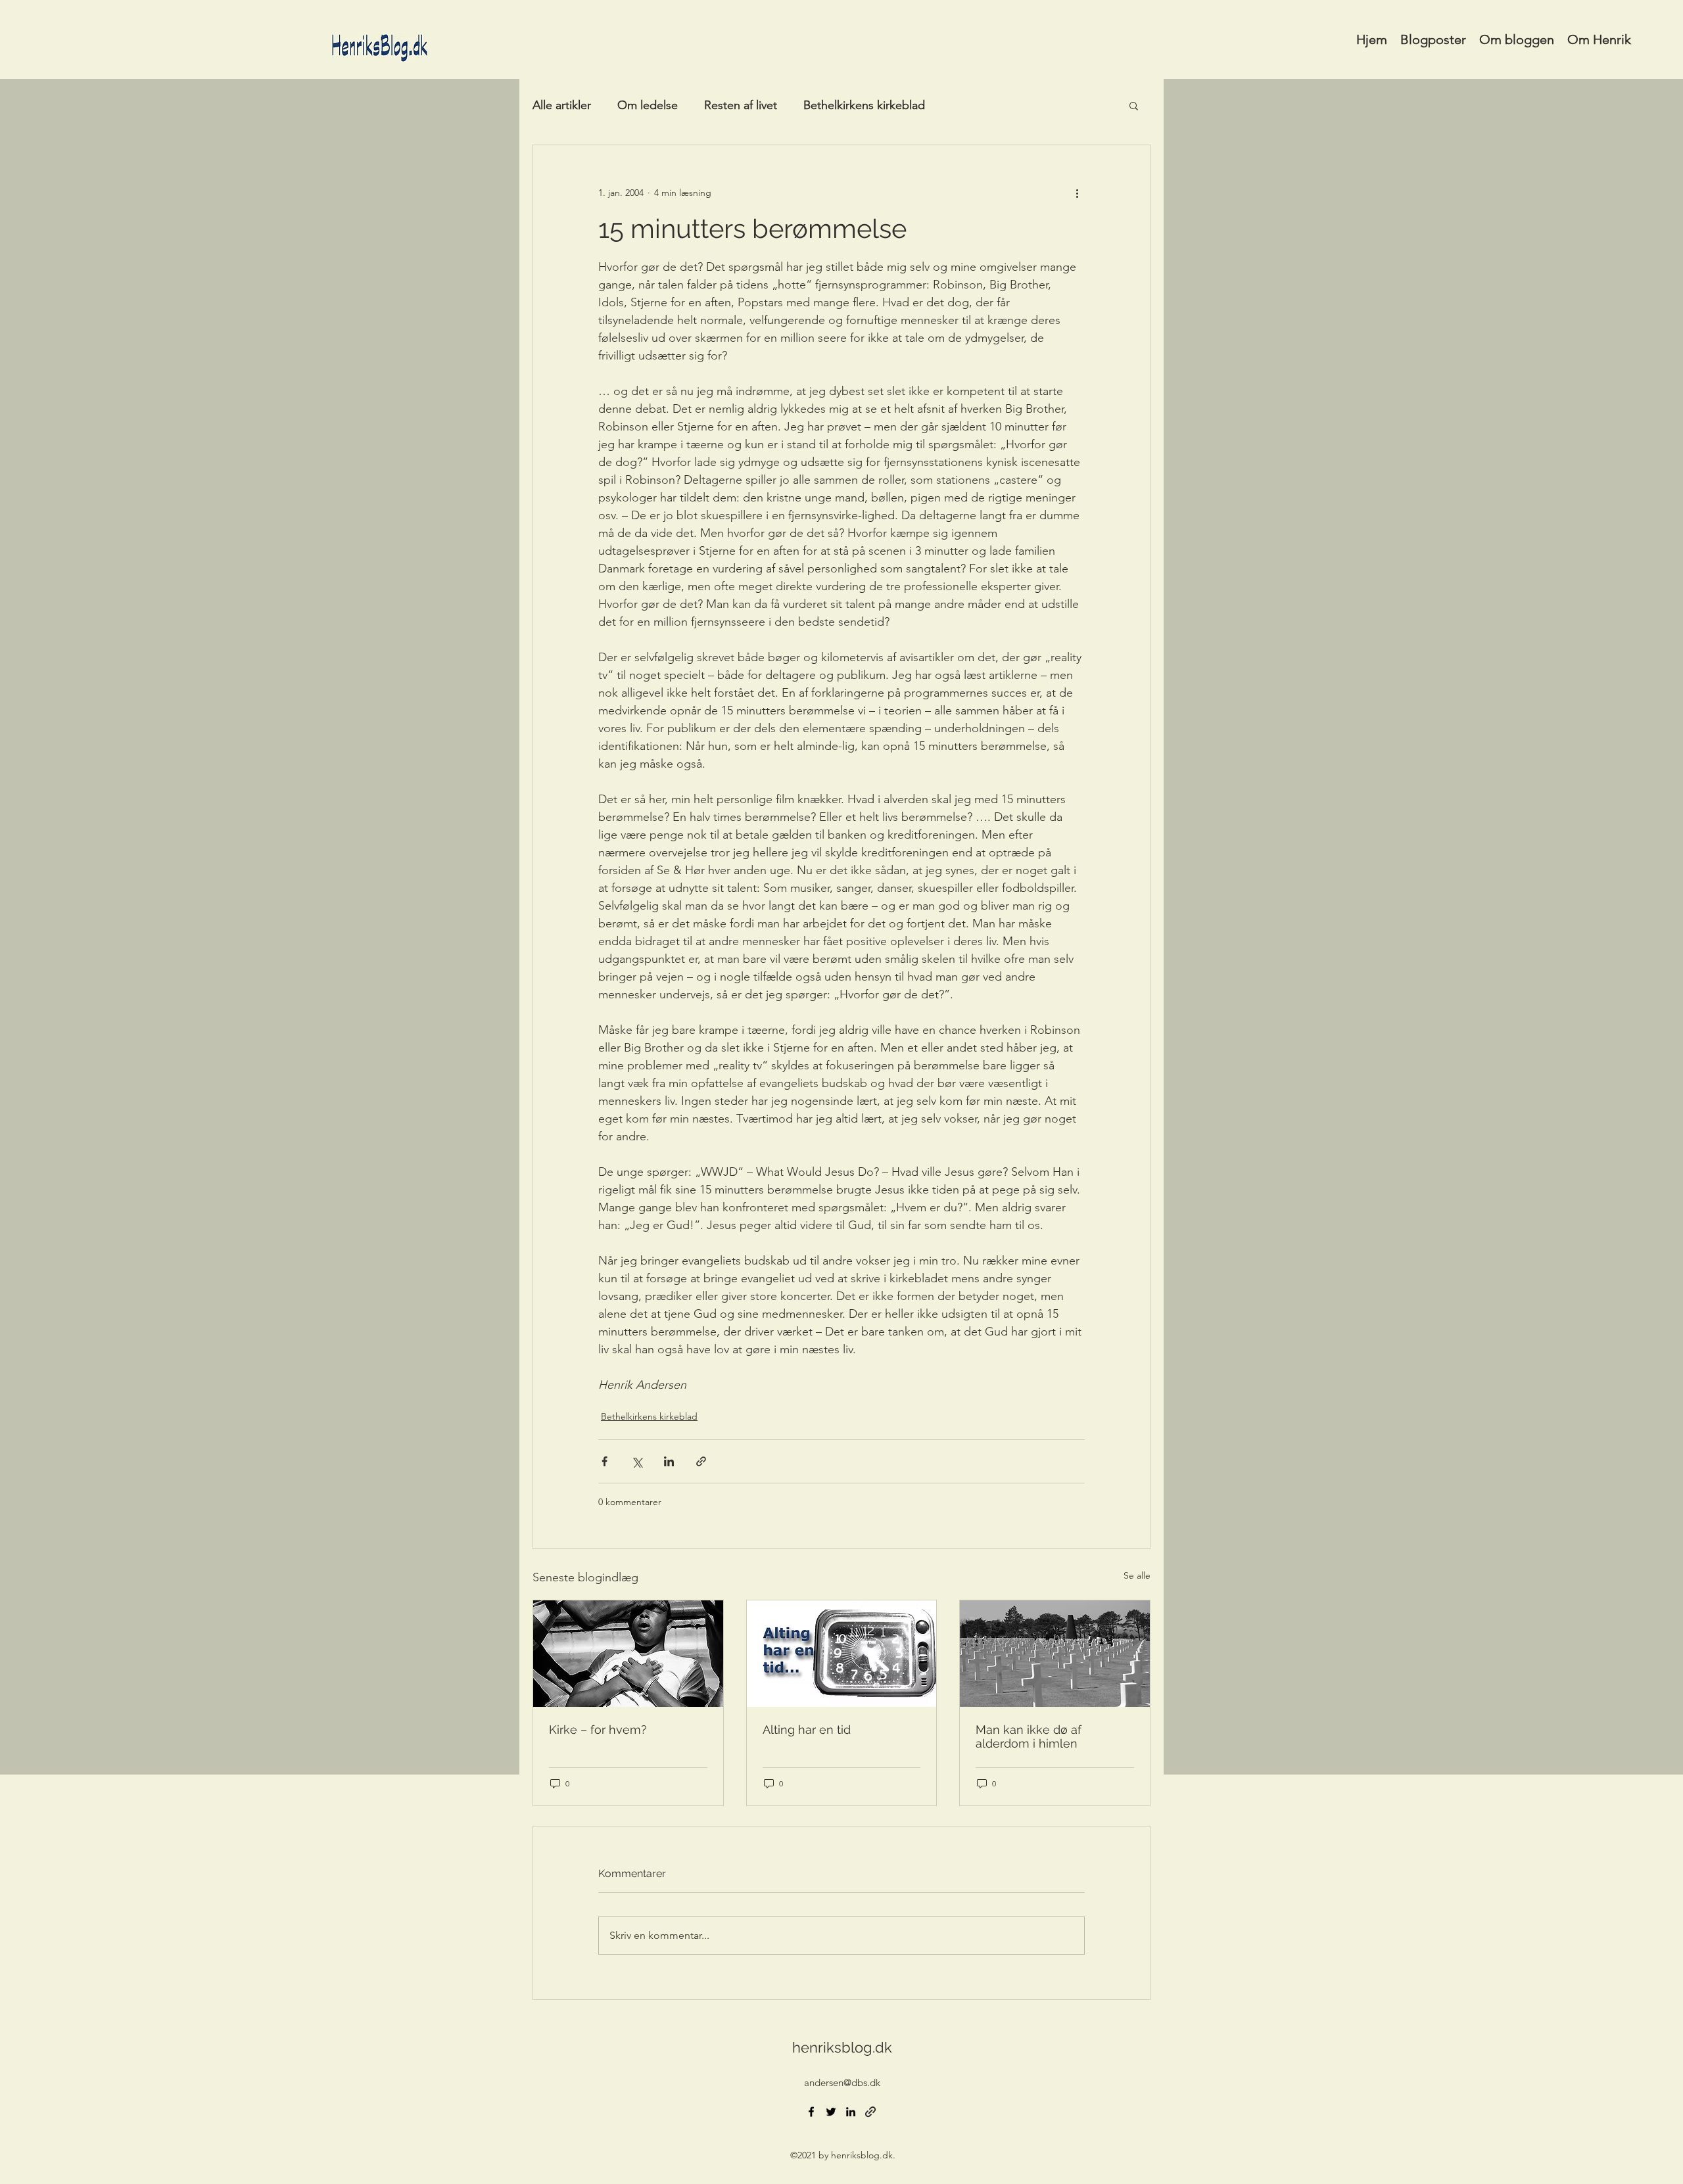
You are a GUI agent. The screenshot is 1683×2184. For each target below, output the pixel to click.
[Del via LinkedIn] (669, 1461)
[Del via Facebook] (604, 1461)
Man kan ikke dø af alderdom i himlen (1029, 1736)
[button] (1134, 105)
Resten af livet (741, 105)
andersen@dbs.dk (842, 2082)
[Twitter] (831, 2112)
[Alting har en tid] (842, 1654)
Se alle (1137, 1575)
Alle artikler (562, 105)
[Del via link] (701, 1461)
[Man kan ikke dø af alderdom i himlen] (1055, 1654)
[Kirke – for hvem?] (628, 1654)
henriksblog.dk (842, 2047)
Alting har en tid (807, 1730)
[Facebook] (811, 2112)
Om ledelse (648, 105)
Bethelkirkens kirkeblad (864, 105)
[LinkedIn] (851, 2112)
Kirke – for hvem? (598, 1730)
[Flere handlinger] (1077, 193)
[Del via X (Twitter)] (637, 1461)
